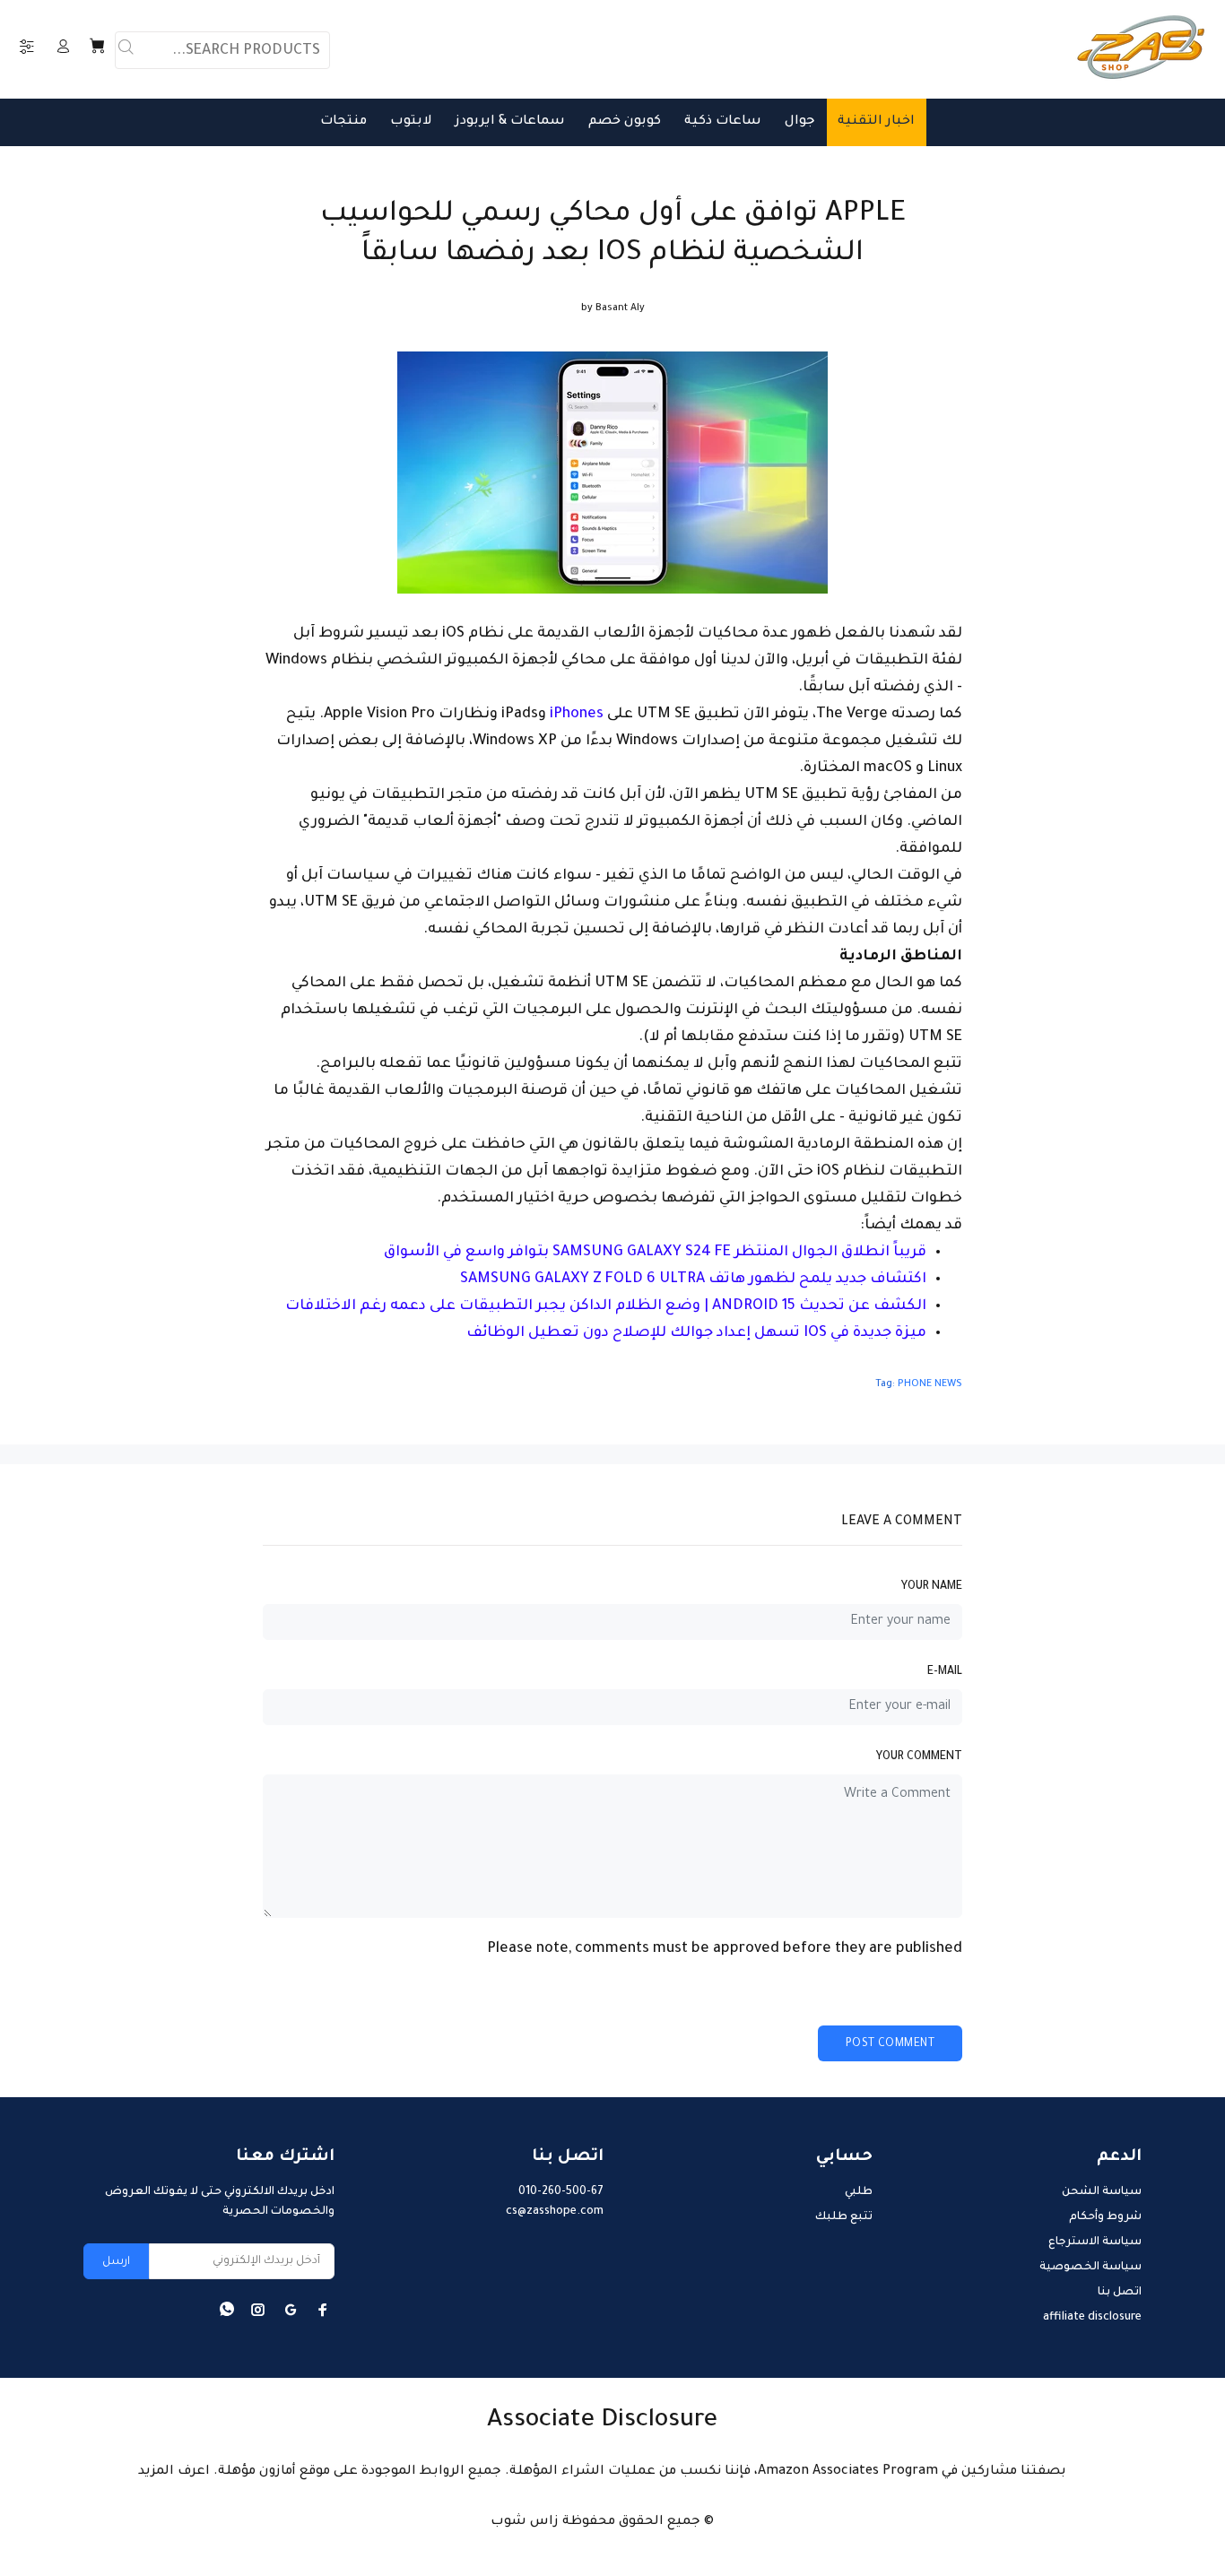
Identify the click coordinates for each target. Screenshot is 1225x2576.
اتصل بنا (1120, 2293)
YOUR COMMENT (919, 1757)
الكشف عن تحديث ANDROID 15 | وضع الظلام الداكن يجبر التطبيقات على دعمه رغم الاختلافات (606, 1306)
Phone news (930, 1384)
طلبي (859, 2192)
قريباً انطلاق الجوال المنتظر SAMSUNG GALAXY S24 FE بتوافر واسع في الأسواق (655, 1253)
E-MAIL (945, 1672)
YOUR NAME (932, 1587)
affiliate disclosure (1092, 2318)
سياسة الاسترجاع (1095, 2242)
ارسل (116, 2262)
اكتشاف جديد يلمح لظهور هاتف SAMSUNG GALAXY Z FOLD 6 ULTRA (693, 1279)
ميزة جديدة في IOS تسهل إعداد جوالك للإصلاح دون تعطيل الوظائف (696, 1333)
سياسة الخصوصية (1090, 2268)
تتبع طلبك (844, 2217)
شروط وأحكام (1105, 2217)
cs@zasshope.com (555, 2212)
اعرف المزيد (174, 2472)
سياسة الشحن (1102, 2192)
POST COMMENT (890, 2044)
